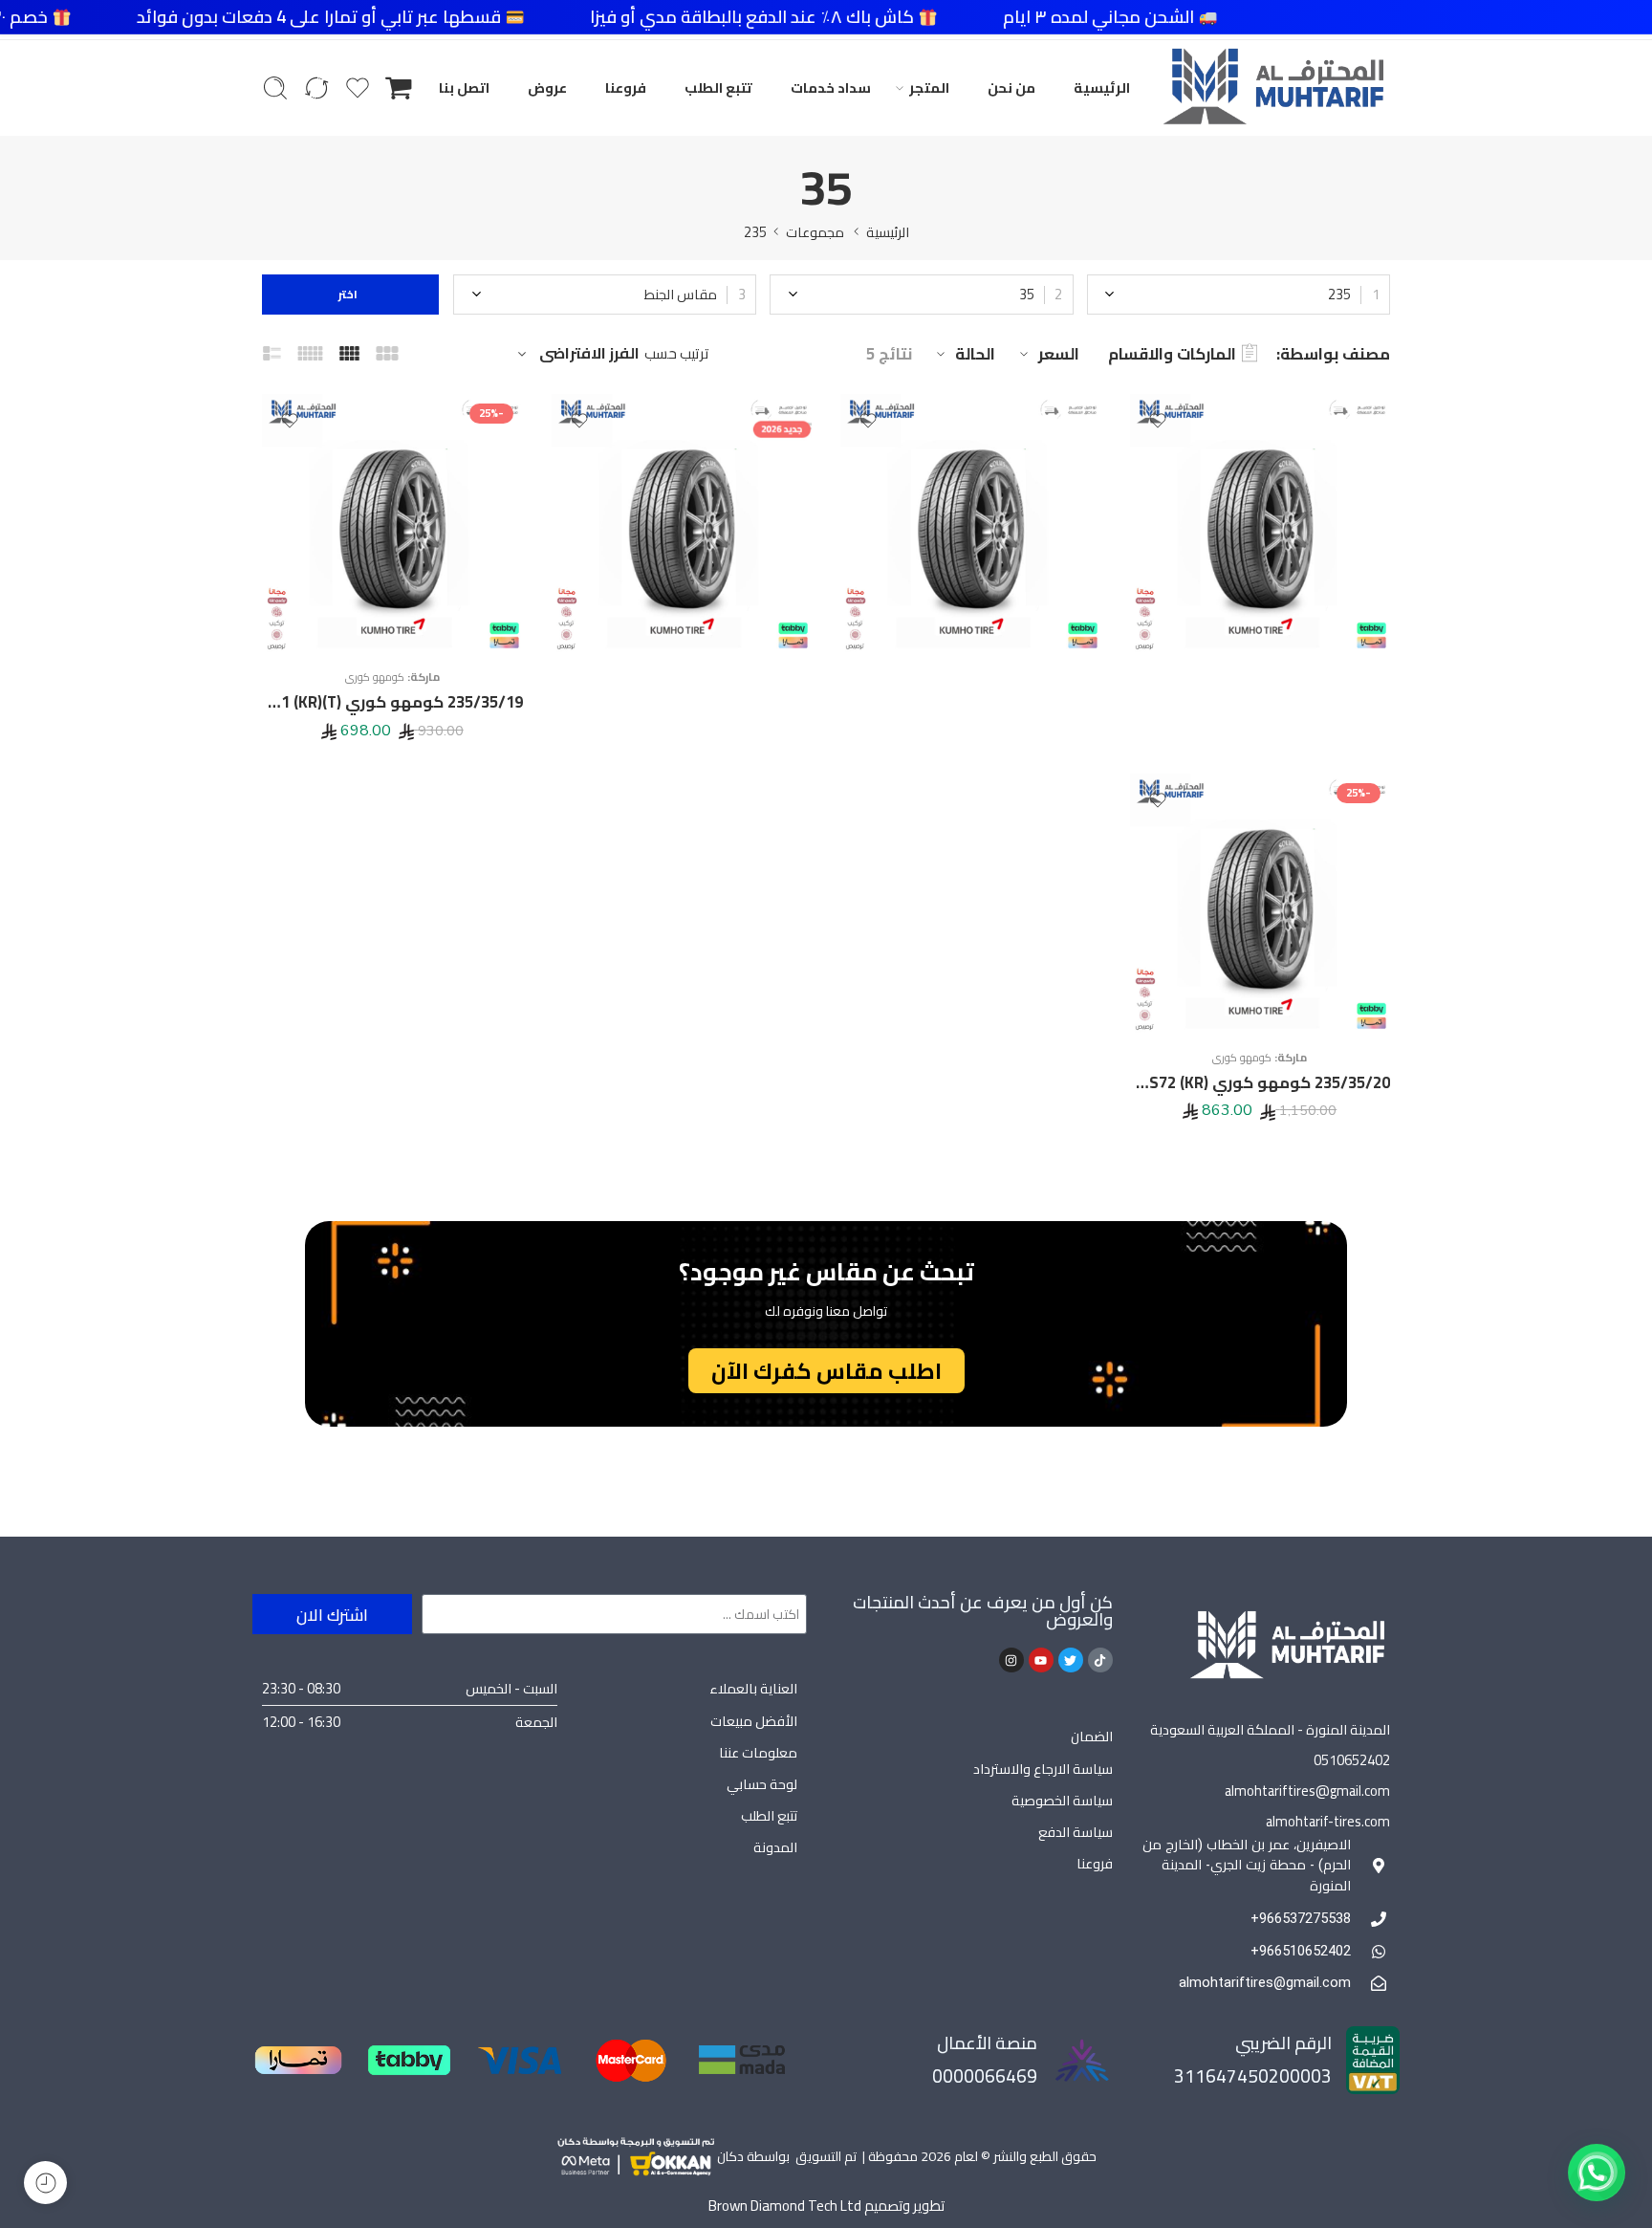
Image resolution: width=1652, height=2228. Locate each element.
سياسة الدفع (1076, 1832)
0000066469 (985, 2076)
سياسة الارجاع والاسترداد (1043, 1769)
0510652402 (1352, 1760)
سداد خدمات (831, 87)
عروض (547, 87)
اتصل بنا (464, 87)
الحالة (975, 354)
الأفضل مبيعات (754, 1721)
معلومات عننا (758, 1752)
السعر (1059, 354)
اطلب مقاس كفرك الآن (826, 1371)
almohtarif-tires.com (1328, 1821)
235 (755, 232)
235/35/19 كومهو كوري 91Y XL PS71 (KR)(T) (392, 702)
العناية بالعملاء (753, 1688)
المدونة (775, 1847)
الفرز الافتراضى (589, 354)
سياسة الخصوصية (1062, 1800)
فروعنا (626, 87)
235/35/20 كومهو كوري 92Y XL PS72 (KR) (1261, 1082)
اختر (351, 294)
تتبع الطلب (718, 87)
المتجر (929, 87)
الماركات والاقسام (1172, 354)
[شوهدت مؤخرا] (45, 2183)
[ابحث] (275, 88)
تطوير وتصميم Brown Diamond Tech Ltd (826, 2206)
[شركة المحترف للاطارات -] (1273, 88)
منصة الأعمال (987, 2043)
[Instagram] (1011, 1660)
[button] (1597, 2173)
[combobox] (1239, 295)
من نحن (1011, 87)
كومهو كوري (375, 677)
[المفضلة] (1158, 421)
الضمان (1092, 1736)
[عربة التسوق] (399, 88)
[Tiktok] (1100, 1660)
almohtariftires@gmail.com (1307, 1791)
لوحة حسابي (762, 1784)
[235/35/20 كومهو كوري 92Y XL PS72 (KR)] (1261, 904)
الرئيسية (1102, 87)
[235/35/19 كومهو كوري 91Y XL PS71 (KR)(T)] (392, 524)
